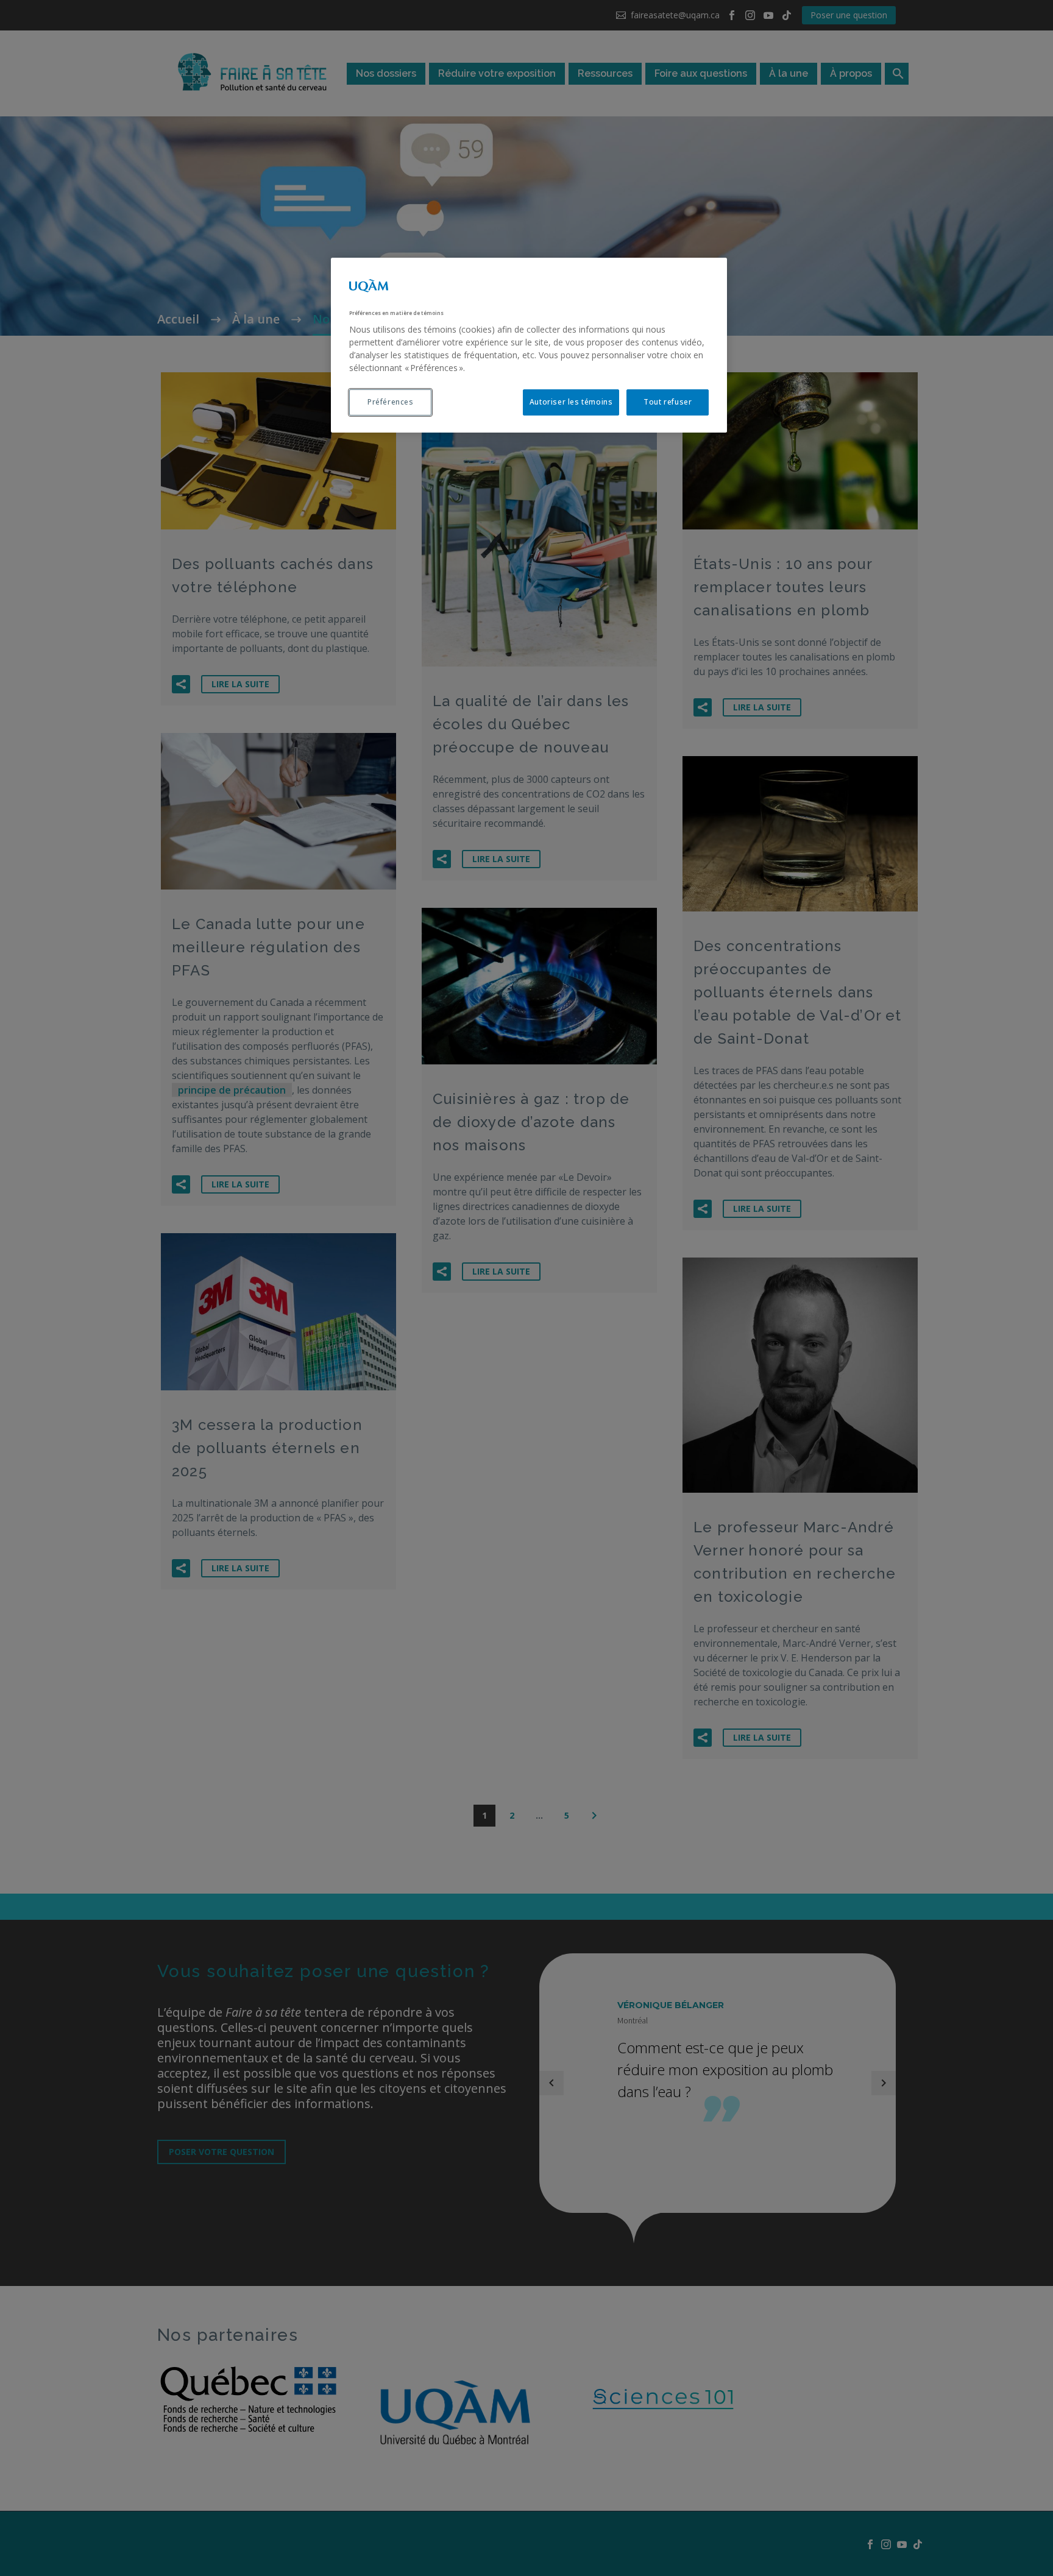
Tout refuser (668, 402)
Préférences (391, 402)
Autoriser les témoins (571, 402)
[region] (529, 345)
